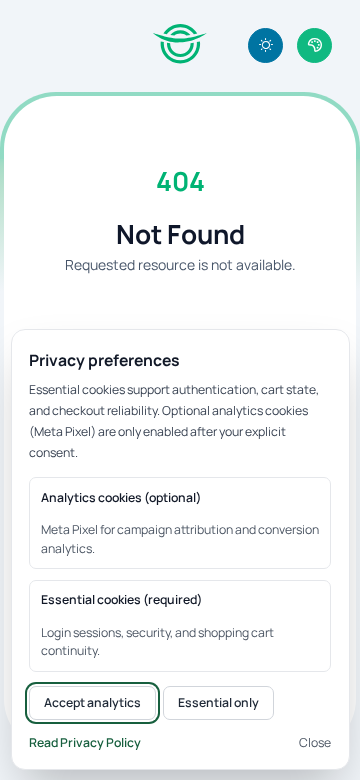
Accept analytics (92, 702)
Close (315, 742)
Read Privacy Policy (85, 742)
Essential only (218, 702)
